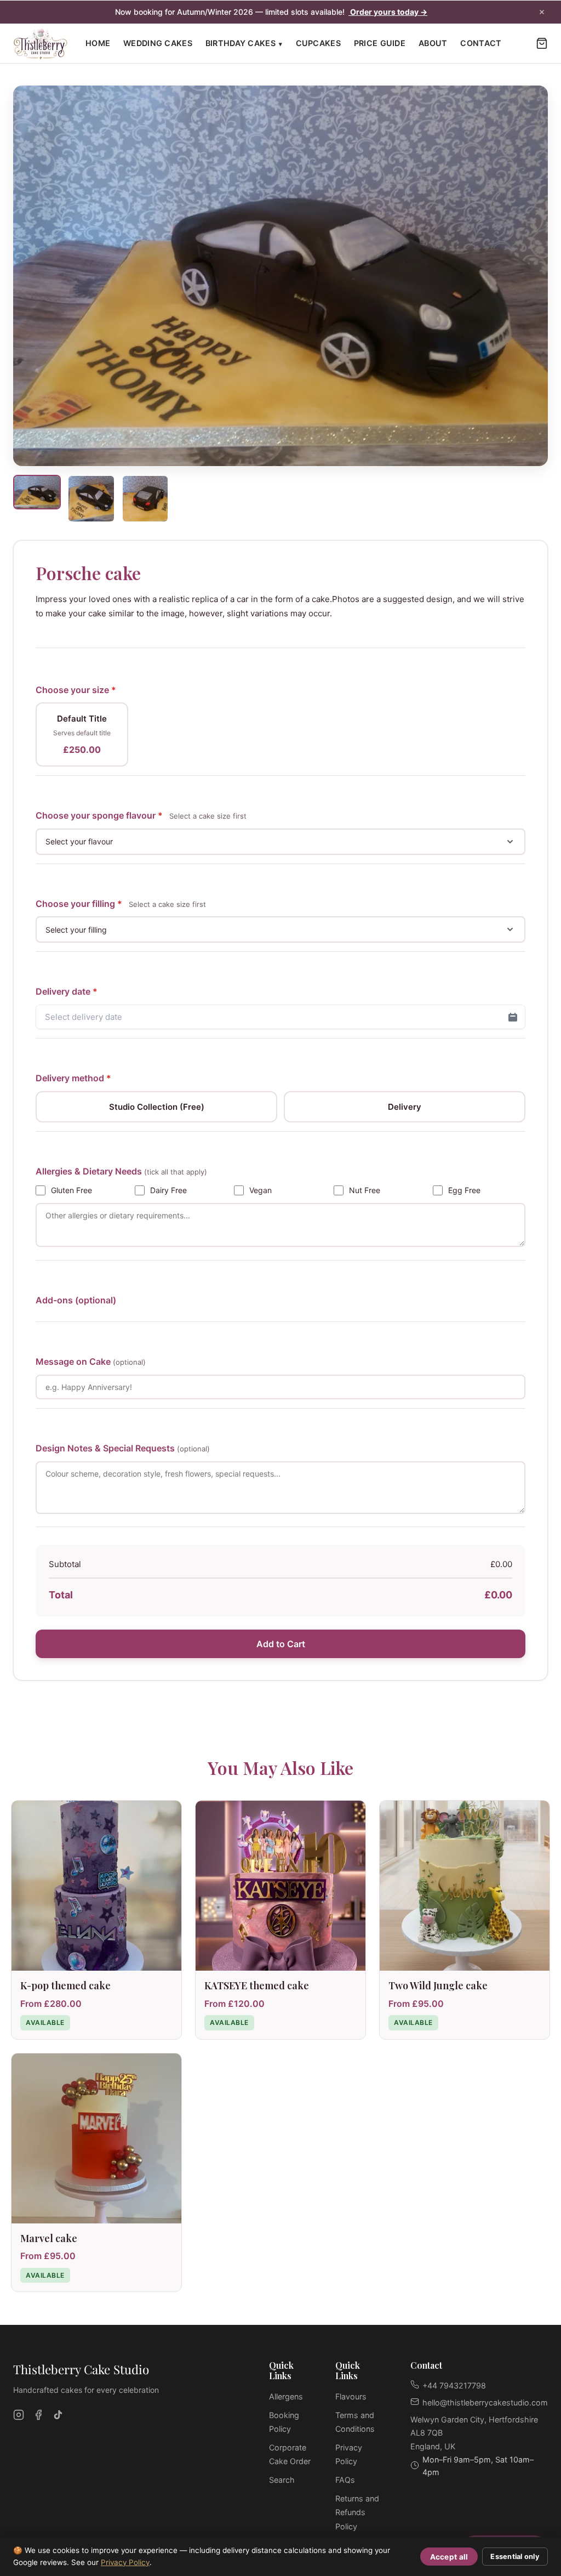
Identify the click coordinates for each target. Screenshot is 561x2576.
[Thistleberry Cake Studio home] (41, 44)
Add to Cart (281, 1644)
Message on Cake (91, 1361)
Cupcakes (318, 43)
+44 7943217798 (454, 2385)
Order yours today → (388, 12)
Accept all (449, 2557)
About (433, 43)
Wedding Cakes (158, 43)
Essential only (515, 2557)
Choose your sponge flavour (141, 815)
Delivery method (73, 1078)
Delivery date (67, 991)
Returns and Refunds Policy (357, 2512)
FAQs (345, 2480)
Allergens (286, 2396)
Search (282, 2480)
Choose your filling (121, 904)
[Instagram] (19, 2415)
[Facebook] (38, 2415)
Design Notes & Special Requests (123, 1448)
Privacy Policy (125, 2562)
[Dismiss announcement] (542, 12)
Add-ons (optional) (76, 1300)
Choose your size (76, 690)
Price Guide (380, 43)
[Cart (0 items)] (542, 43)
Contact (481, 43)
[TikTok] (58, 2415)
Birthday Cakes (244, 43)
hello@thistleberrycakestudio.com (485, 2402)
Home (98, 43)
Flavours (351, 2396)
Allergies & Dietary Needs (121, 1171)
